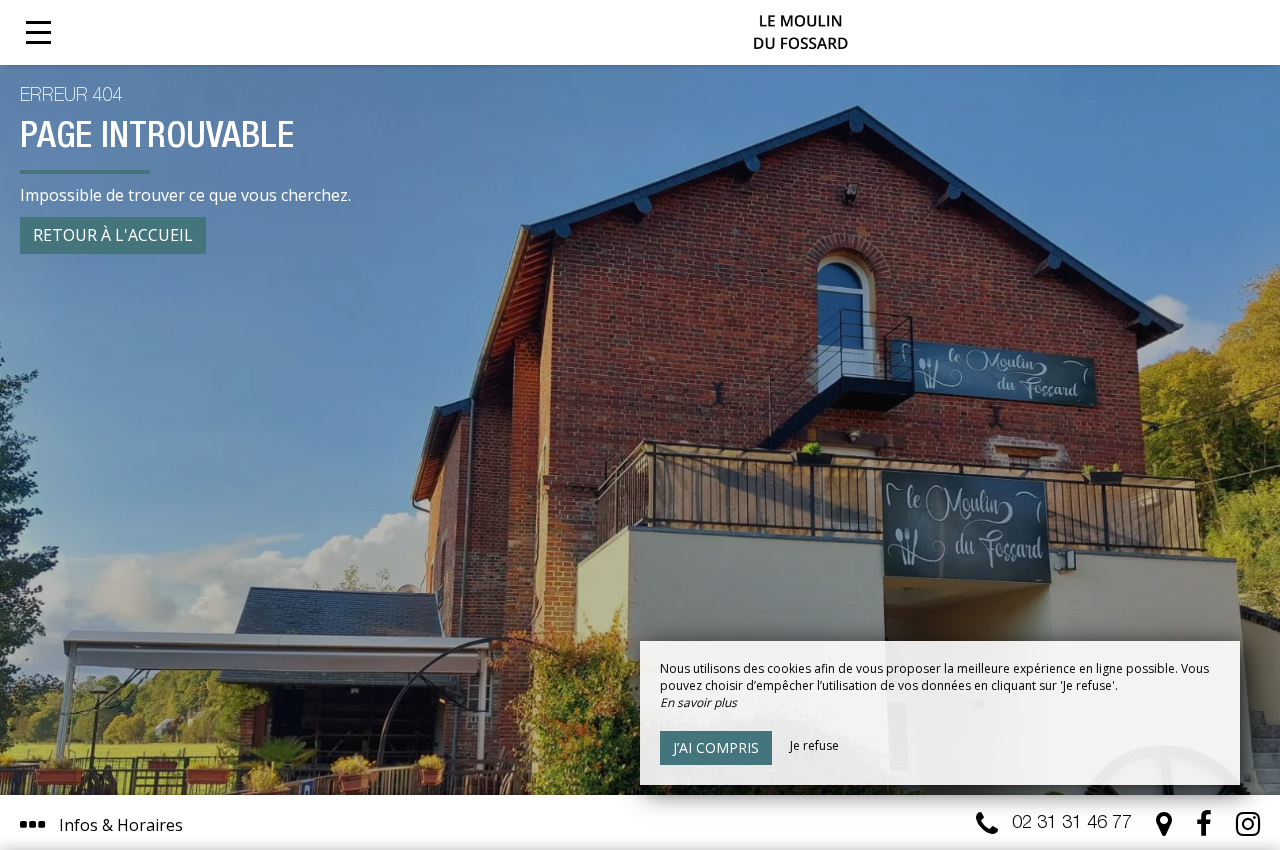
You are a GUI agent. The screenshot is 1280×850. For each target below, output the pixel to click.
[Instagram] (1248, 828)
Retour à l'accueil (113, 235)
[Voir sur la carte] (1164, 828)
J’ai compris (716, 747)
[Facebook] (1204, 828)
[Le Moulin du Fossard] (800, 32)
